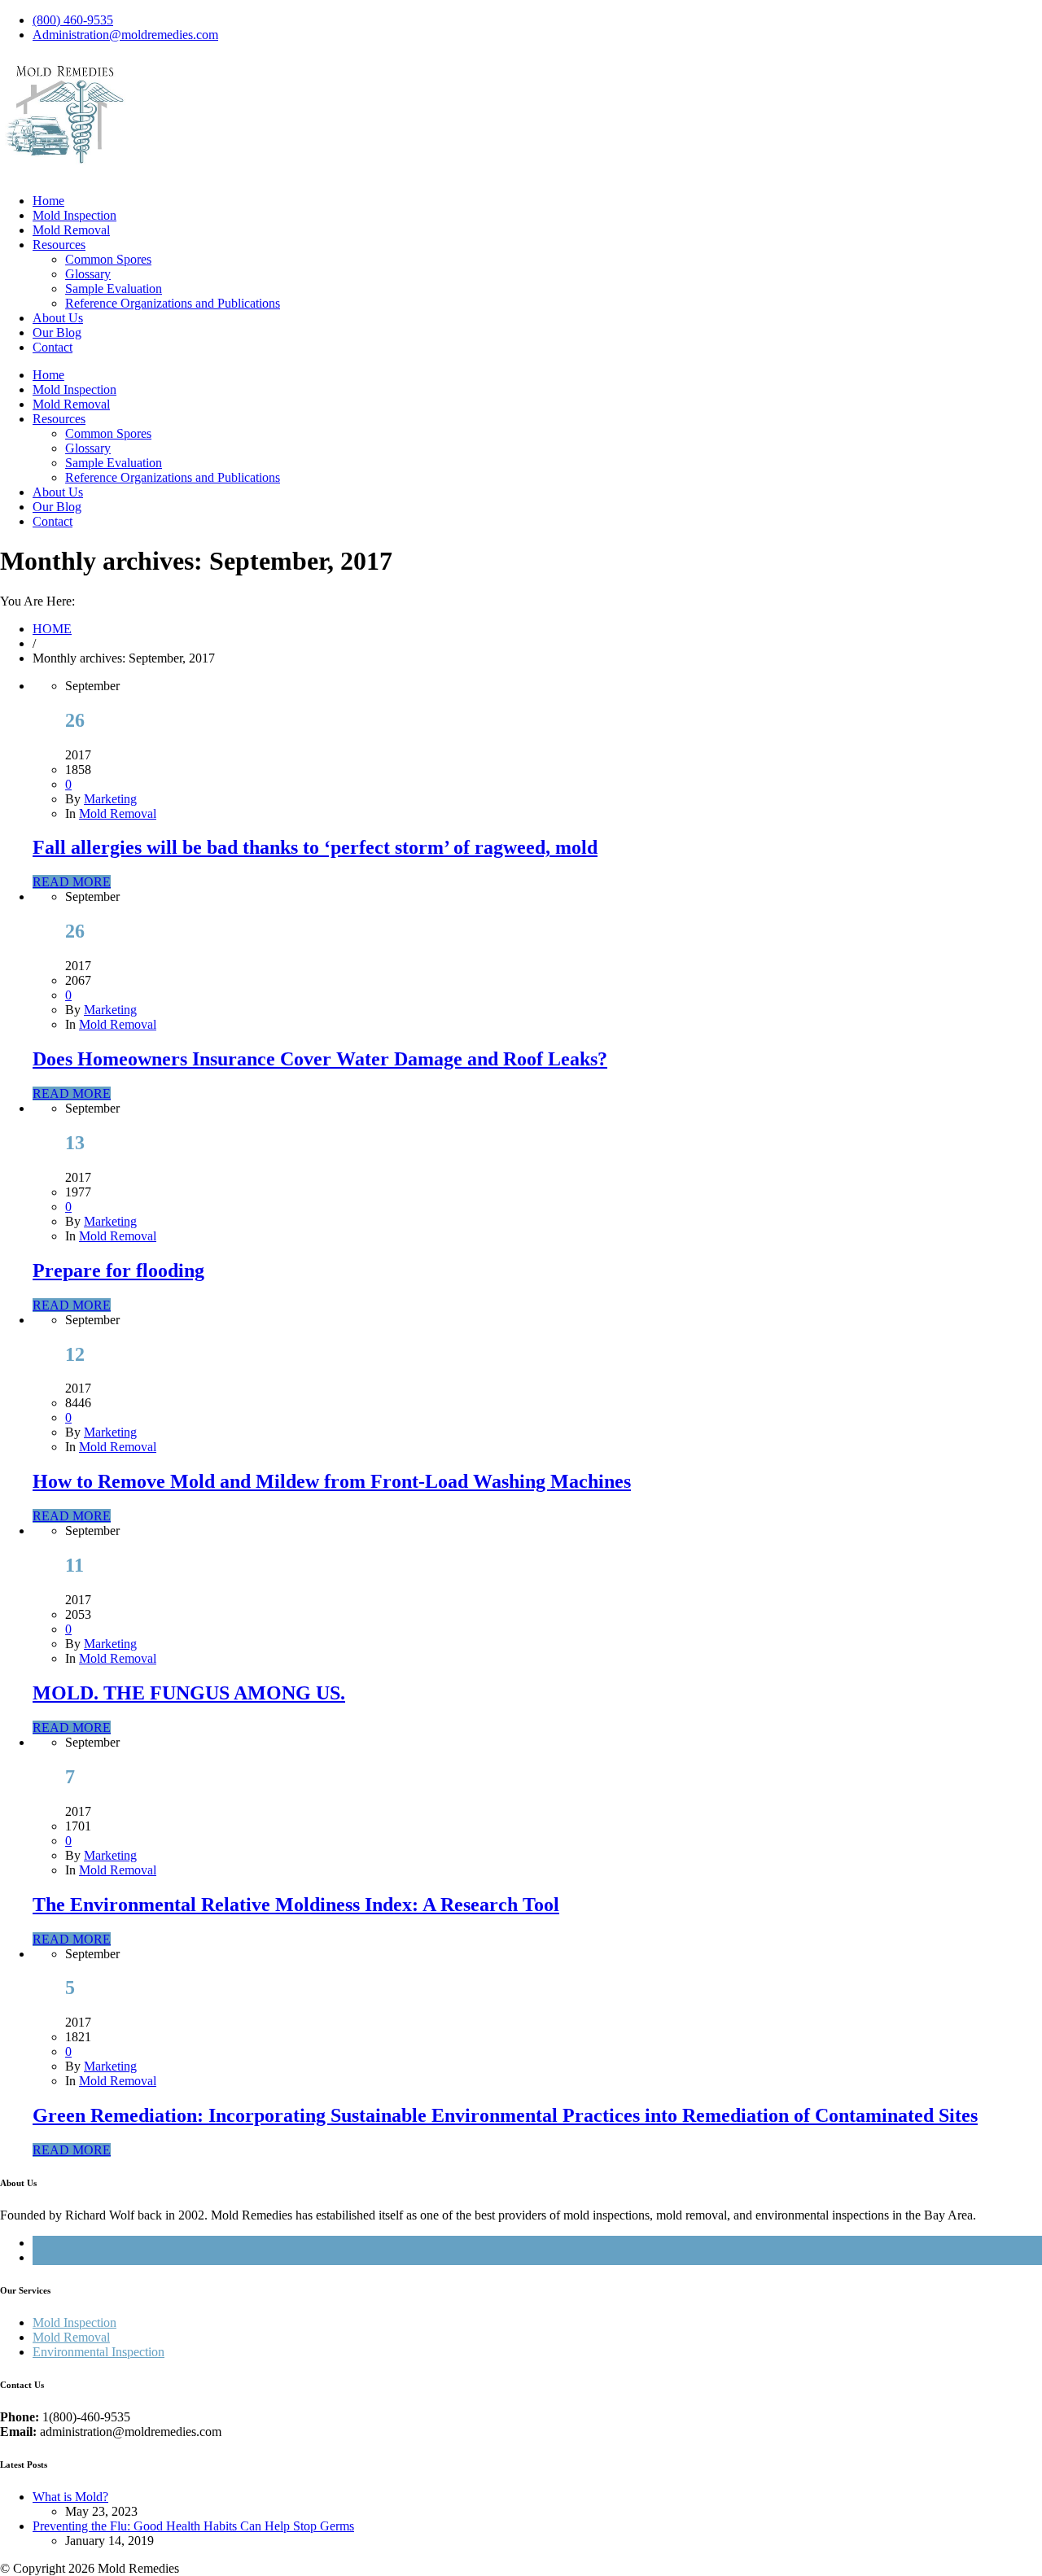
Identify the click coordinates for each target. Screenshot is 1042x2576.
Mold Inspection (74, 215)
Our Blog (57, 332)
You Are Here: (37, 601)
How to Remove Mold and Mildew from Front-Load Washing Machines (332, 1481)
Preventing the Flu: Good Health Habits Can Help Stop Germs (193, 2526)
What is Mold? (70, 2497)
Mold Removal (71, 230)
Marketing (110, 799)
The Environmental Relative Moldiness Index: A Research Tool (296, 1905)
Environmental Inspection (99, 2352)
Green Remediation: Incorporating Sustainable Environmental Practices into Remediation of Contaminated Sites (505, 2115)
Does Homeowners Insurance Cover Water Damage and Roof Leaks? (320, 1059)
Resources (59, 245)
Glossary (88, 274)
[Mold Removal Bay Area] (65, 160)
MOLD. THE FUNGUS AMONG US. (189, 1693)
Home (48, 201)
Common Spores (108, 259)
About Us (58, 318)
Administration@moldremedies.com (125, 35)
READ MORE (72, 882)
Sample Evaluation (114, 289)
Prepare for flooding (118, 1271)
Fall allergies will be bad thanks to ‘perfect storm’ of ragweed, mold (315, 847)
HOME (52, 629)
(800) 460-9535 (73, 20)
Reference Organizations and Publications (173, 303)
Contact (53, 347)
